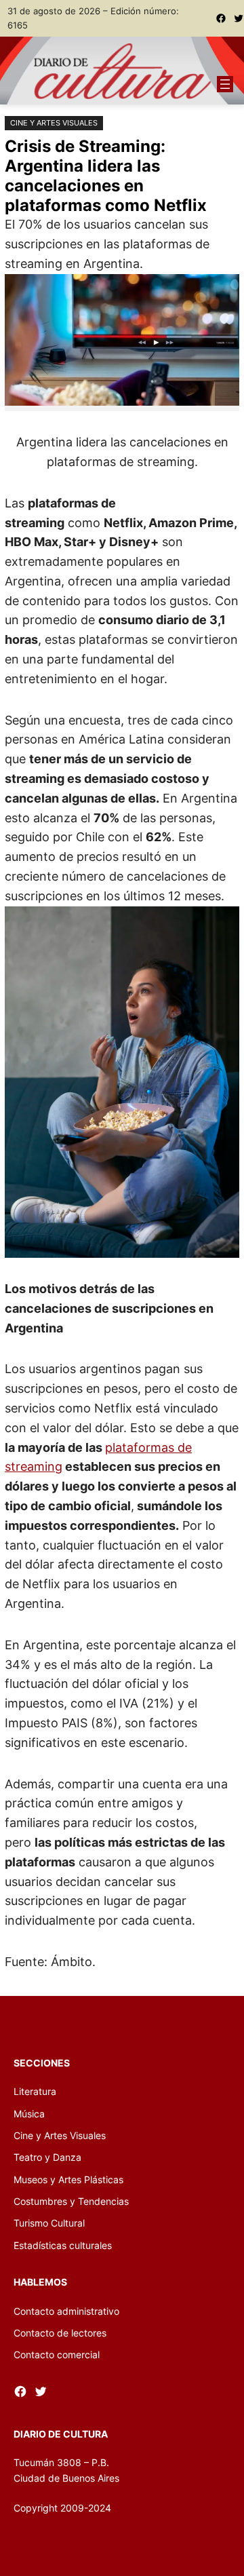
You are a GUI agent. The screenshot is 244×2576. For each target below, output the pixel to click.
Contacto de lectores (60, 2333)
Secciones (42, 2063)
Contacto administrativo (66, 2311)
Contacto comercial (57, 2354)
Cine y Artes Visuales (54, 123)
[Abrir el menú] (225, 84)
